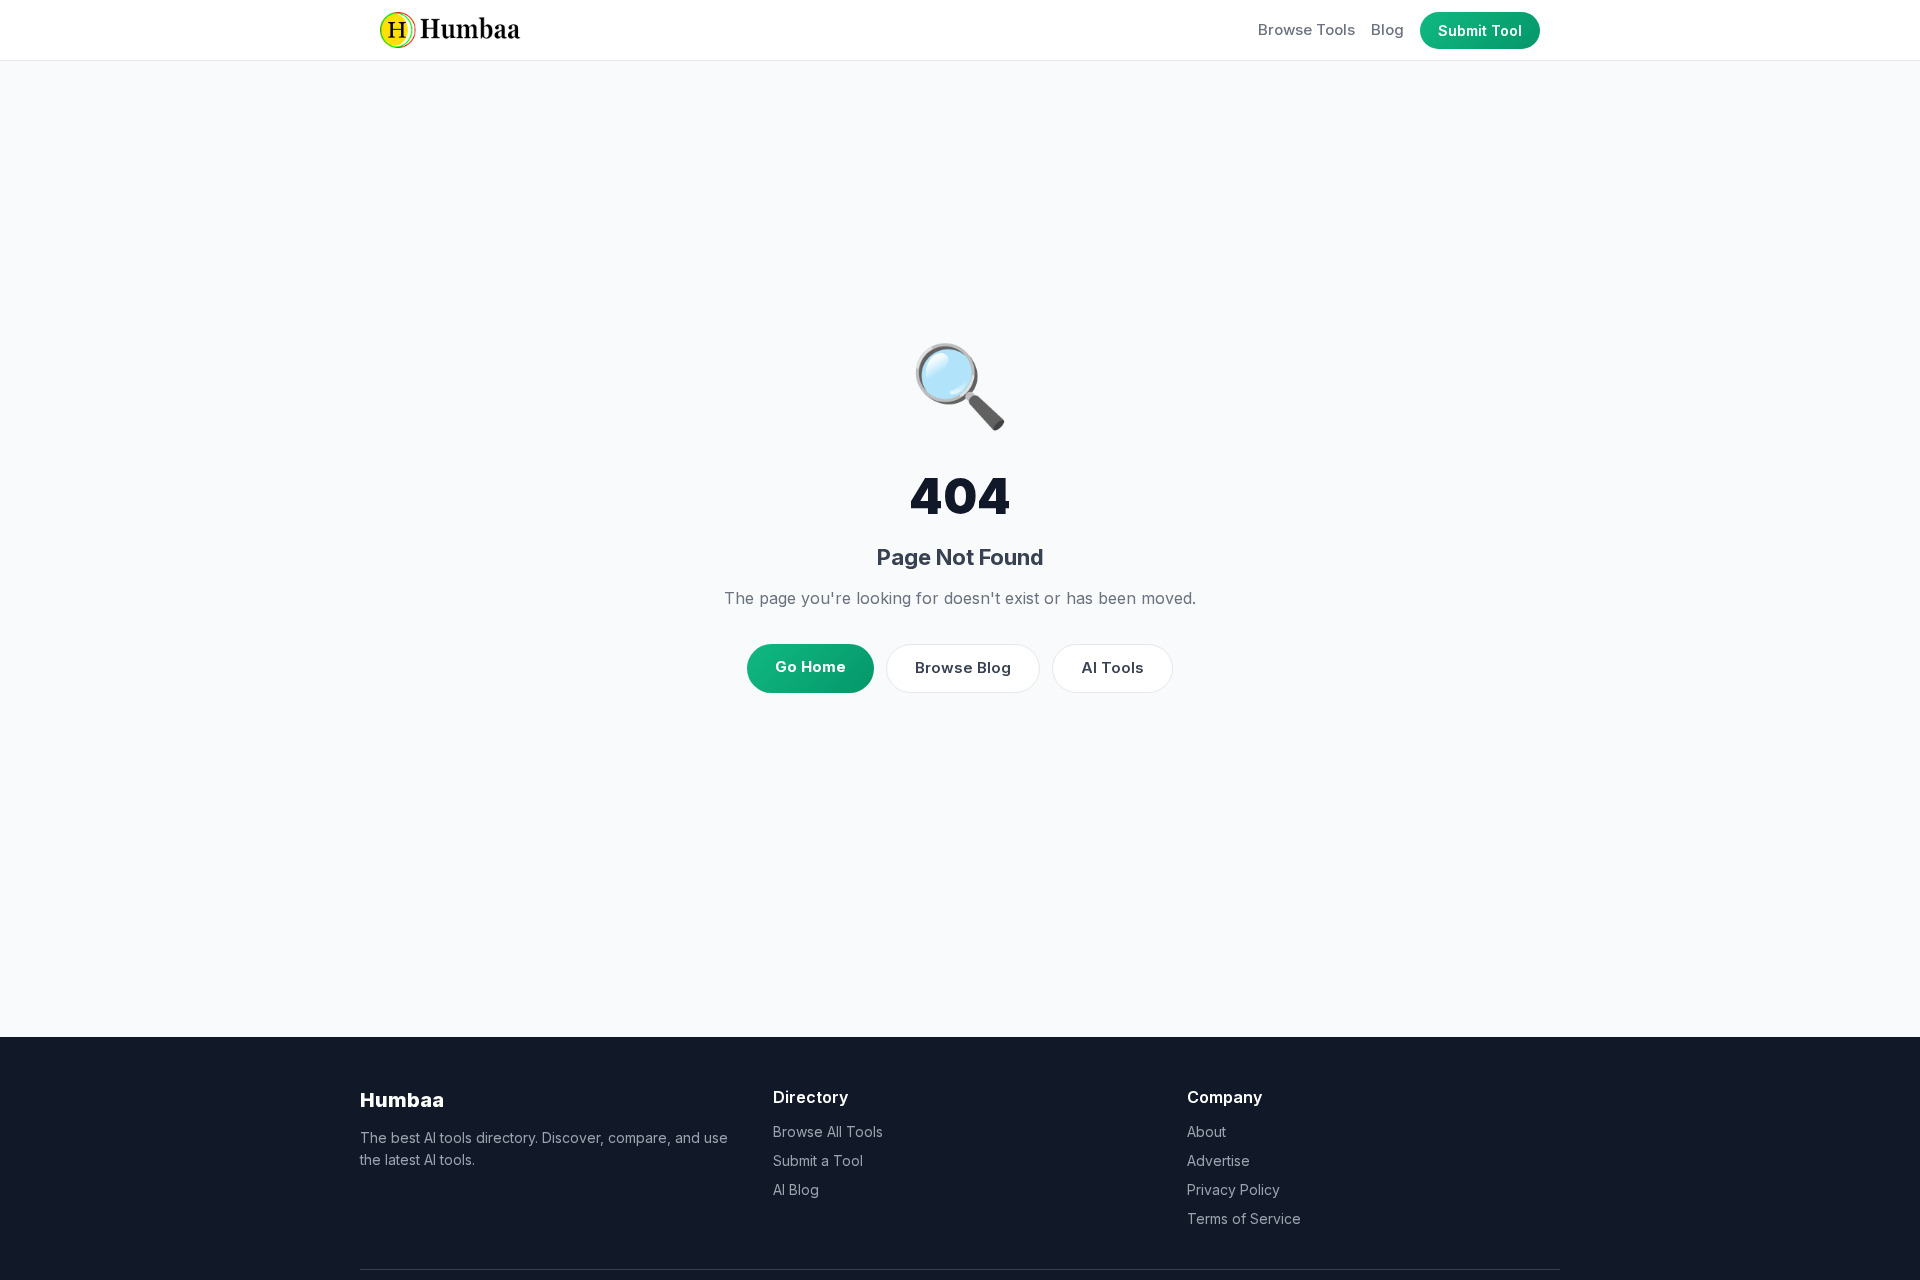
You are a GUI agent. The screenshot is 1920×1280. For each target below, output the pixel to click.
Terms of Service (1244, 1218)
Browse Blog (963, 667)
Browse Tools (1306, 29)
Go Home (810, 666)
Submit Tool (1480, 30)
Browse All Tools (828, 1131)
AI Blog (796, 1189)
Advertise (1218, 1160)
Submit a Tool (818, 1160)
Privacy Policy (1233, 1189)
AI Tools (1112, 667)
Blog (1387, 29)
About (1206, 1131)
